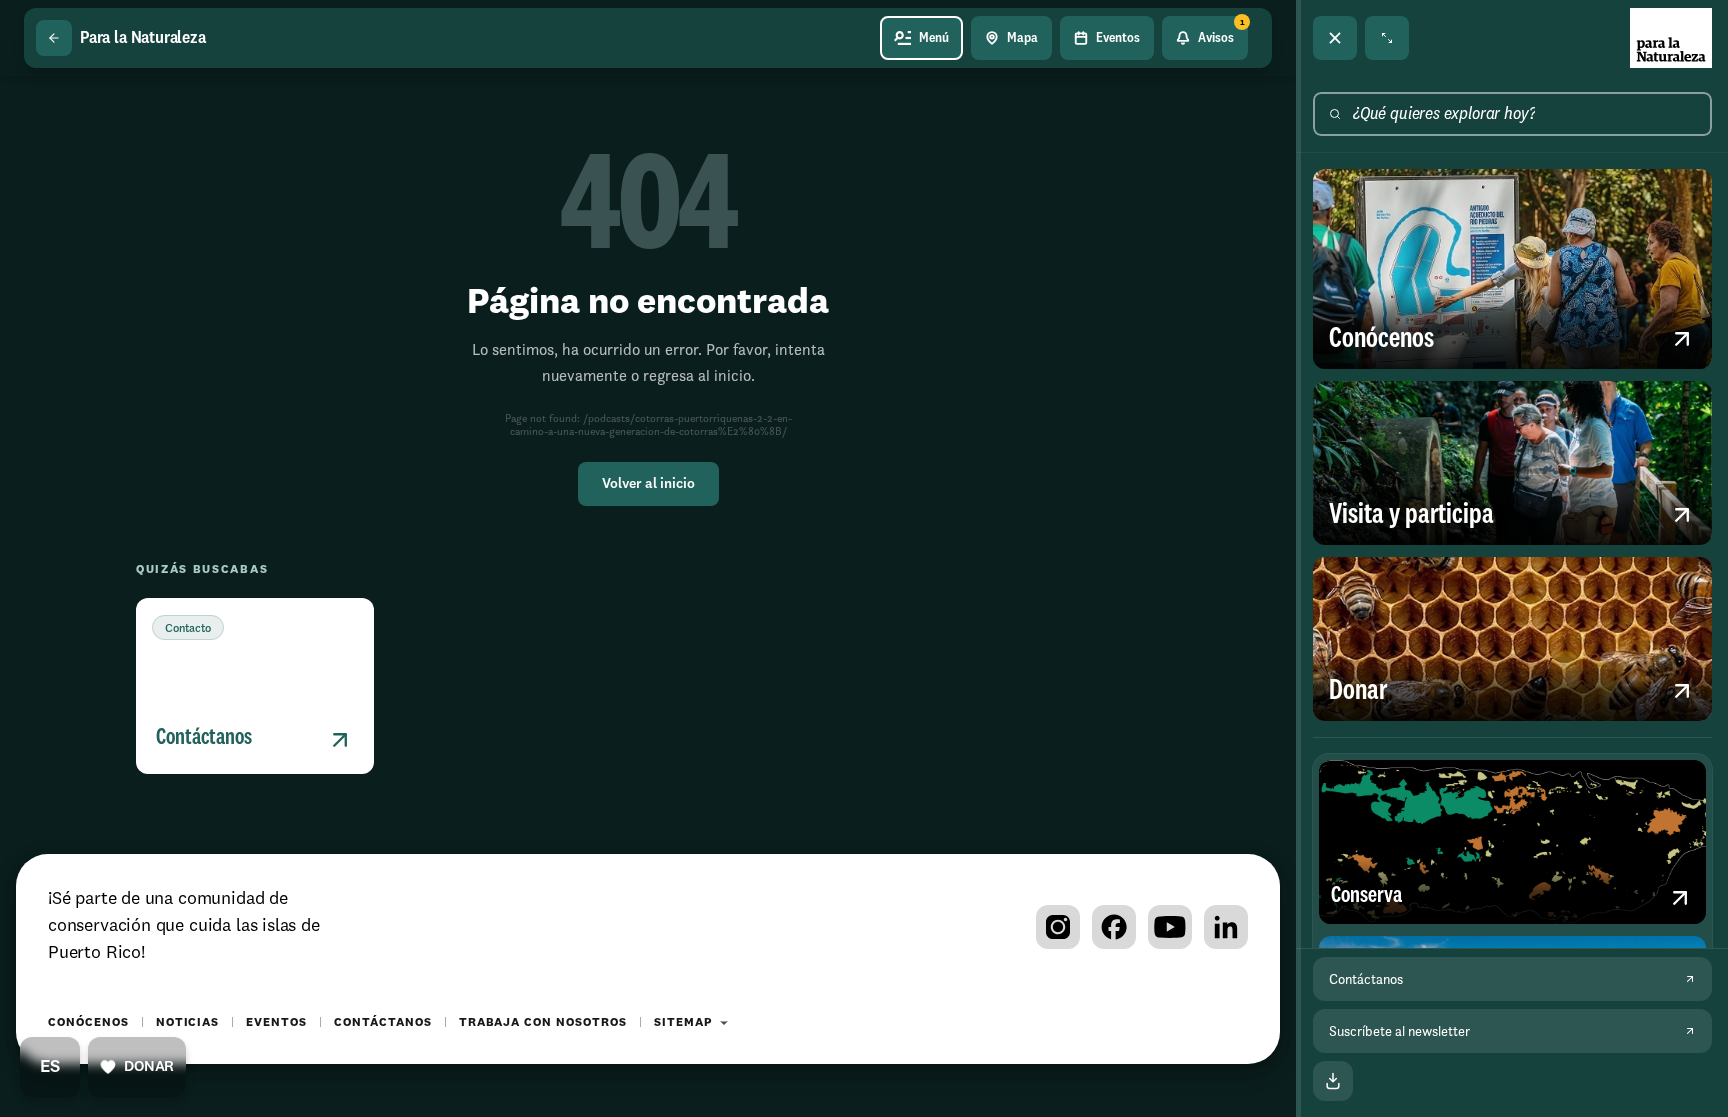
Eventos (276, 1023)
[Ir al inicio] (1671, 38)
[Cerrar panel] (1335, 38)
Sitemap (683, 1023)
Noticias (188, 1023)
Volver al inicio (648, 484)
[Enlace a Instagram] (1058, 927)
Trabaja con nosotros (543, 1023)
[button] (255, 686)
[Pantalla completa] (1387, 38)
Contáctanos (383, 1023)
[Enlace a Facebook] (1114, 927)
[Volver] (54, 38)
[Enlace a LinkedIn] (1226, 927)
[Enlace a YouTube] (1170, 927)
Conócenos (88, 1023)
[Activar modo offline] (1333, 1081)
